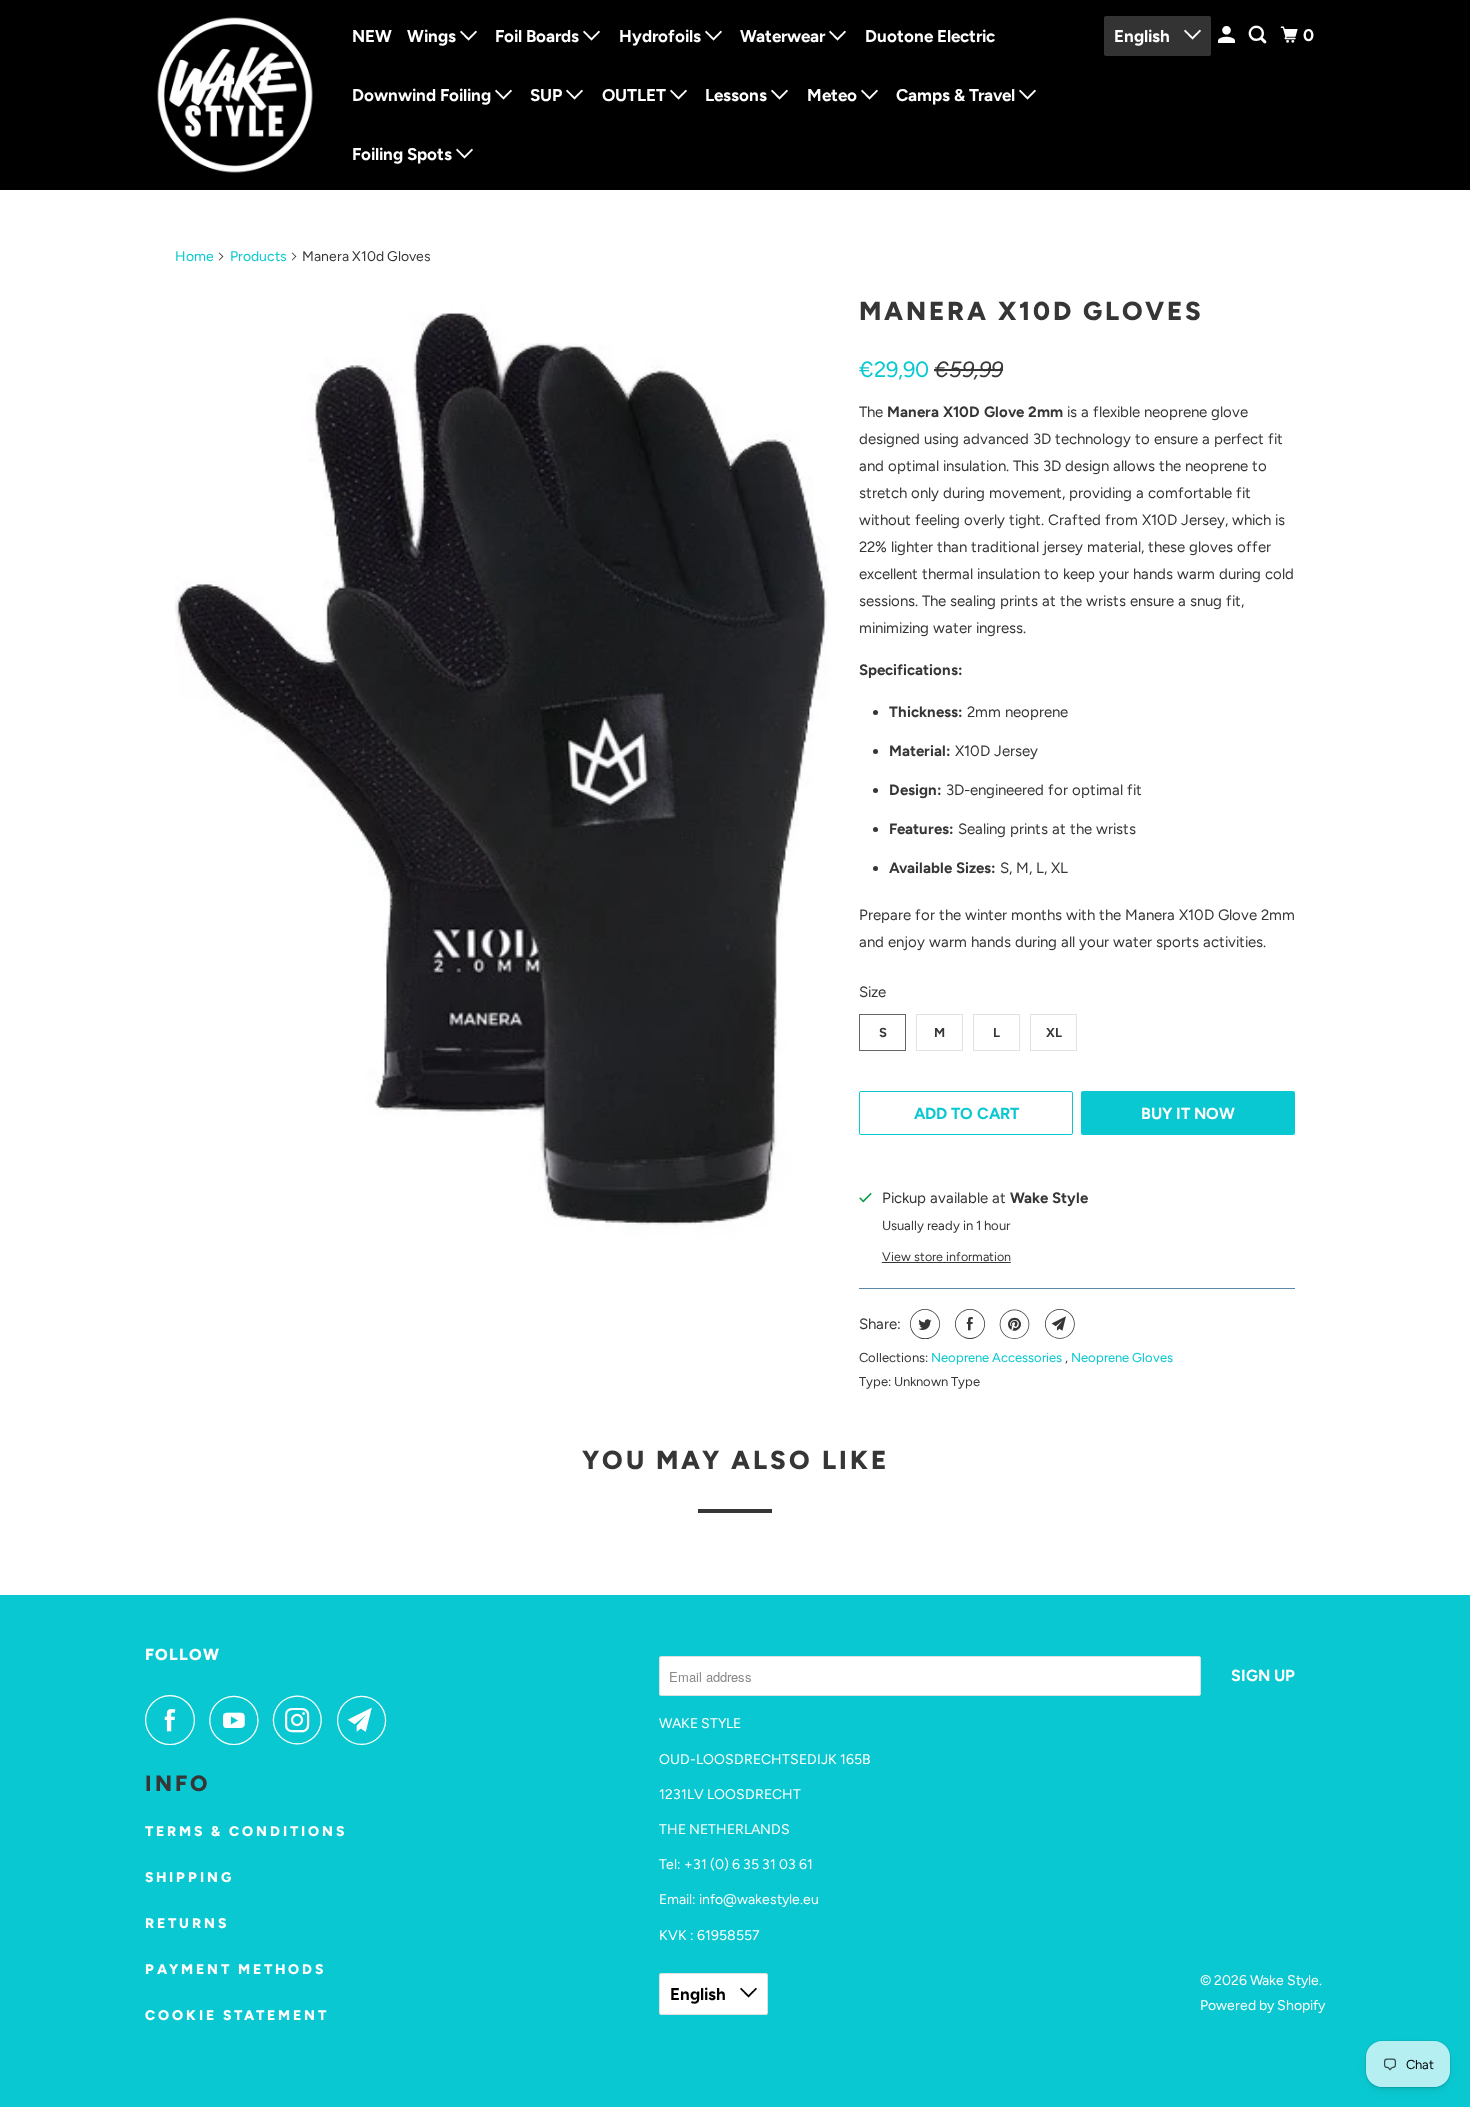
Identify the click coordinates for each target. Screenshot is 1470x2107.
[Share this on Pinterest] (1012, 1324)
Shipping (189, 1877)
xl (1054, 1032)
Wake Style (1284, 1980)
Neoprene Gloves (1122, 1357)
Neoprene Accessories (998, 1357)
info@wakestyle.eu (759, 1899)
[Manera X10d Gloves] (507, 782)
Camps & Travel (957, 95)
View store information (946, 1256)
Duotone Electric (930, 36)
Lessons (738, 95)
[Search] (1259, 35)
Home (194, 256)
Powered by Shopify (1262, 2005)
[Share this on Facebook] (967, 1324)
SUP (548, 95)
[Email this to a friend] (1057, 1324)
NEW (372, 36)
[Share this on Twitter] (922, 1324)
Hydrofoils (662, 36)
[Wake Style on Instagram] (303, 1720)
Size (872, 992)
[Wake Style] (235, 95)
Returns (187, 1923)
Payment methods (235, 1969)
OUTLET (636, 95)
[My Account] (1228, 35)
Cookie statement (237, 2015)
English (1144, 36)
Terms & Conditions (246, 1831)
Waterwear (784, 36)
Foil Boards (539, 36)
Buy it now (1188, 1113)
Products (258, 256)
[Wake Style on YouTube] (239, 1720)
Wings (433, 36)
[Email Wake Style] (367, 1720)
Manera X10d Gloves (1031, 311)
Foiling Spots (404, 154)
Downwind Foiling (423, 95)
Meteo (834, 95)
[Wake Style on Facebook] (175, 1720)
